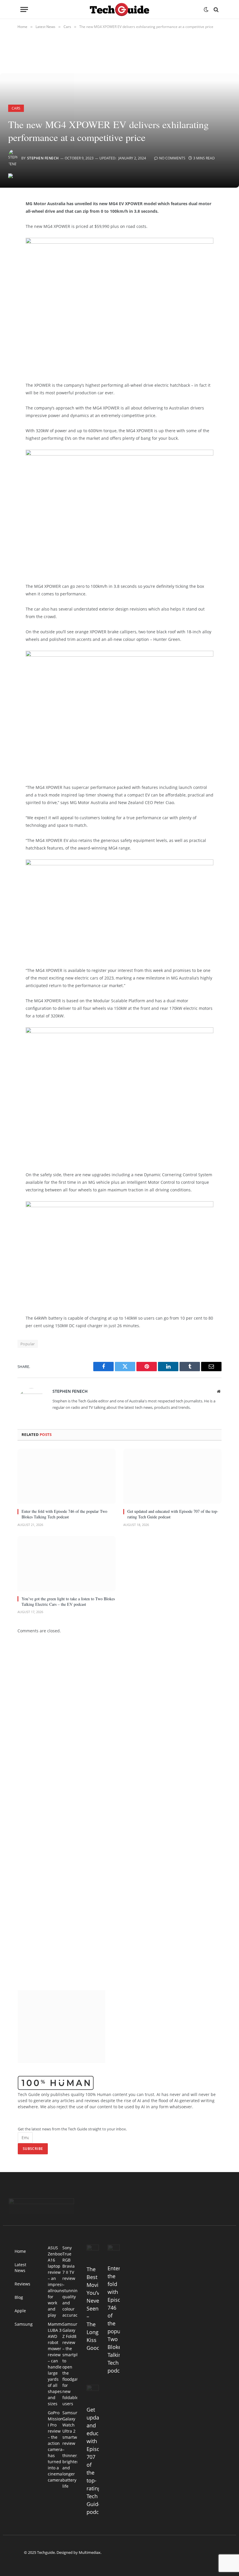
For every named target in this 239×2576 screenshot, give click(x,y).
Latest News (20, 2268)
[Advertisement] (94, 363)
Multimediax (90, 2552)
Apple (20, 2311)
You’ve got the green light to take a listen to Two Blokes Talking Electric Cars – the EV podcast (68, 1601)
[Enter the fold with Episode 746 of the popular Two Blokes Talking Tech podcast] (67, 1476)
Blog (19, 2297)
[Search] (216, 9)
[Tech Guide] (119, 9)
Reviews (22, 2284)
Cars (16, 108)
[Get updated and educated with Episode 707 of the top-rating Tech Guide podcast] (172, 1476)
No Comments (172, 158)
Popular (28, 1344)
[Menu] (24, 9)
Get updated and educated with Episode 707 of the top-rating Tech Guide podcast (173, 1514)
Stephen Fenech (43, 158)
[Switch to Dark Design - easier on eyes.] (206, 10)
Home (20, 2251)
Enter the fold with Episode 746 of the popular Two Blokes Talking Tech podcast (64, 1514)
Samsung (24, 2324)
